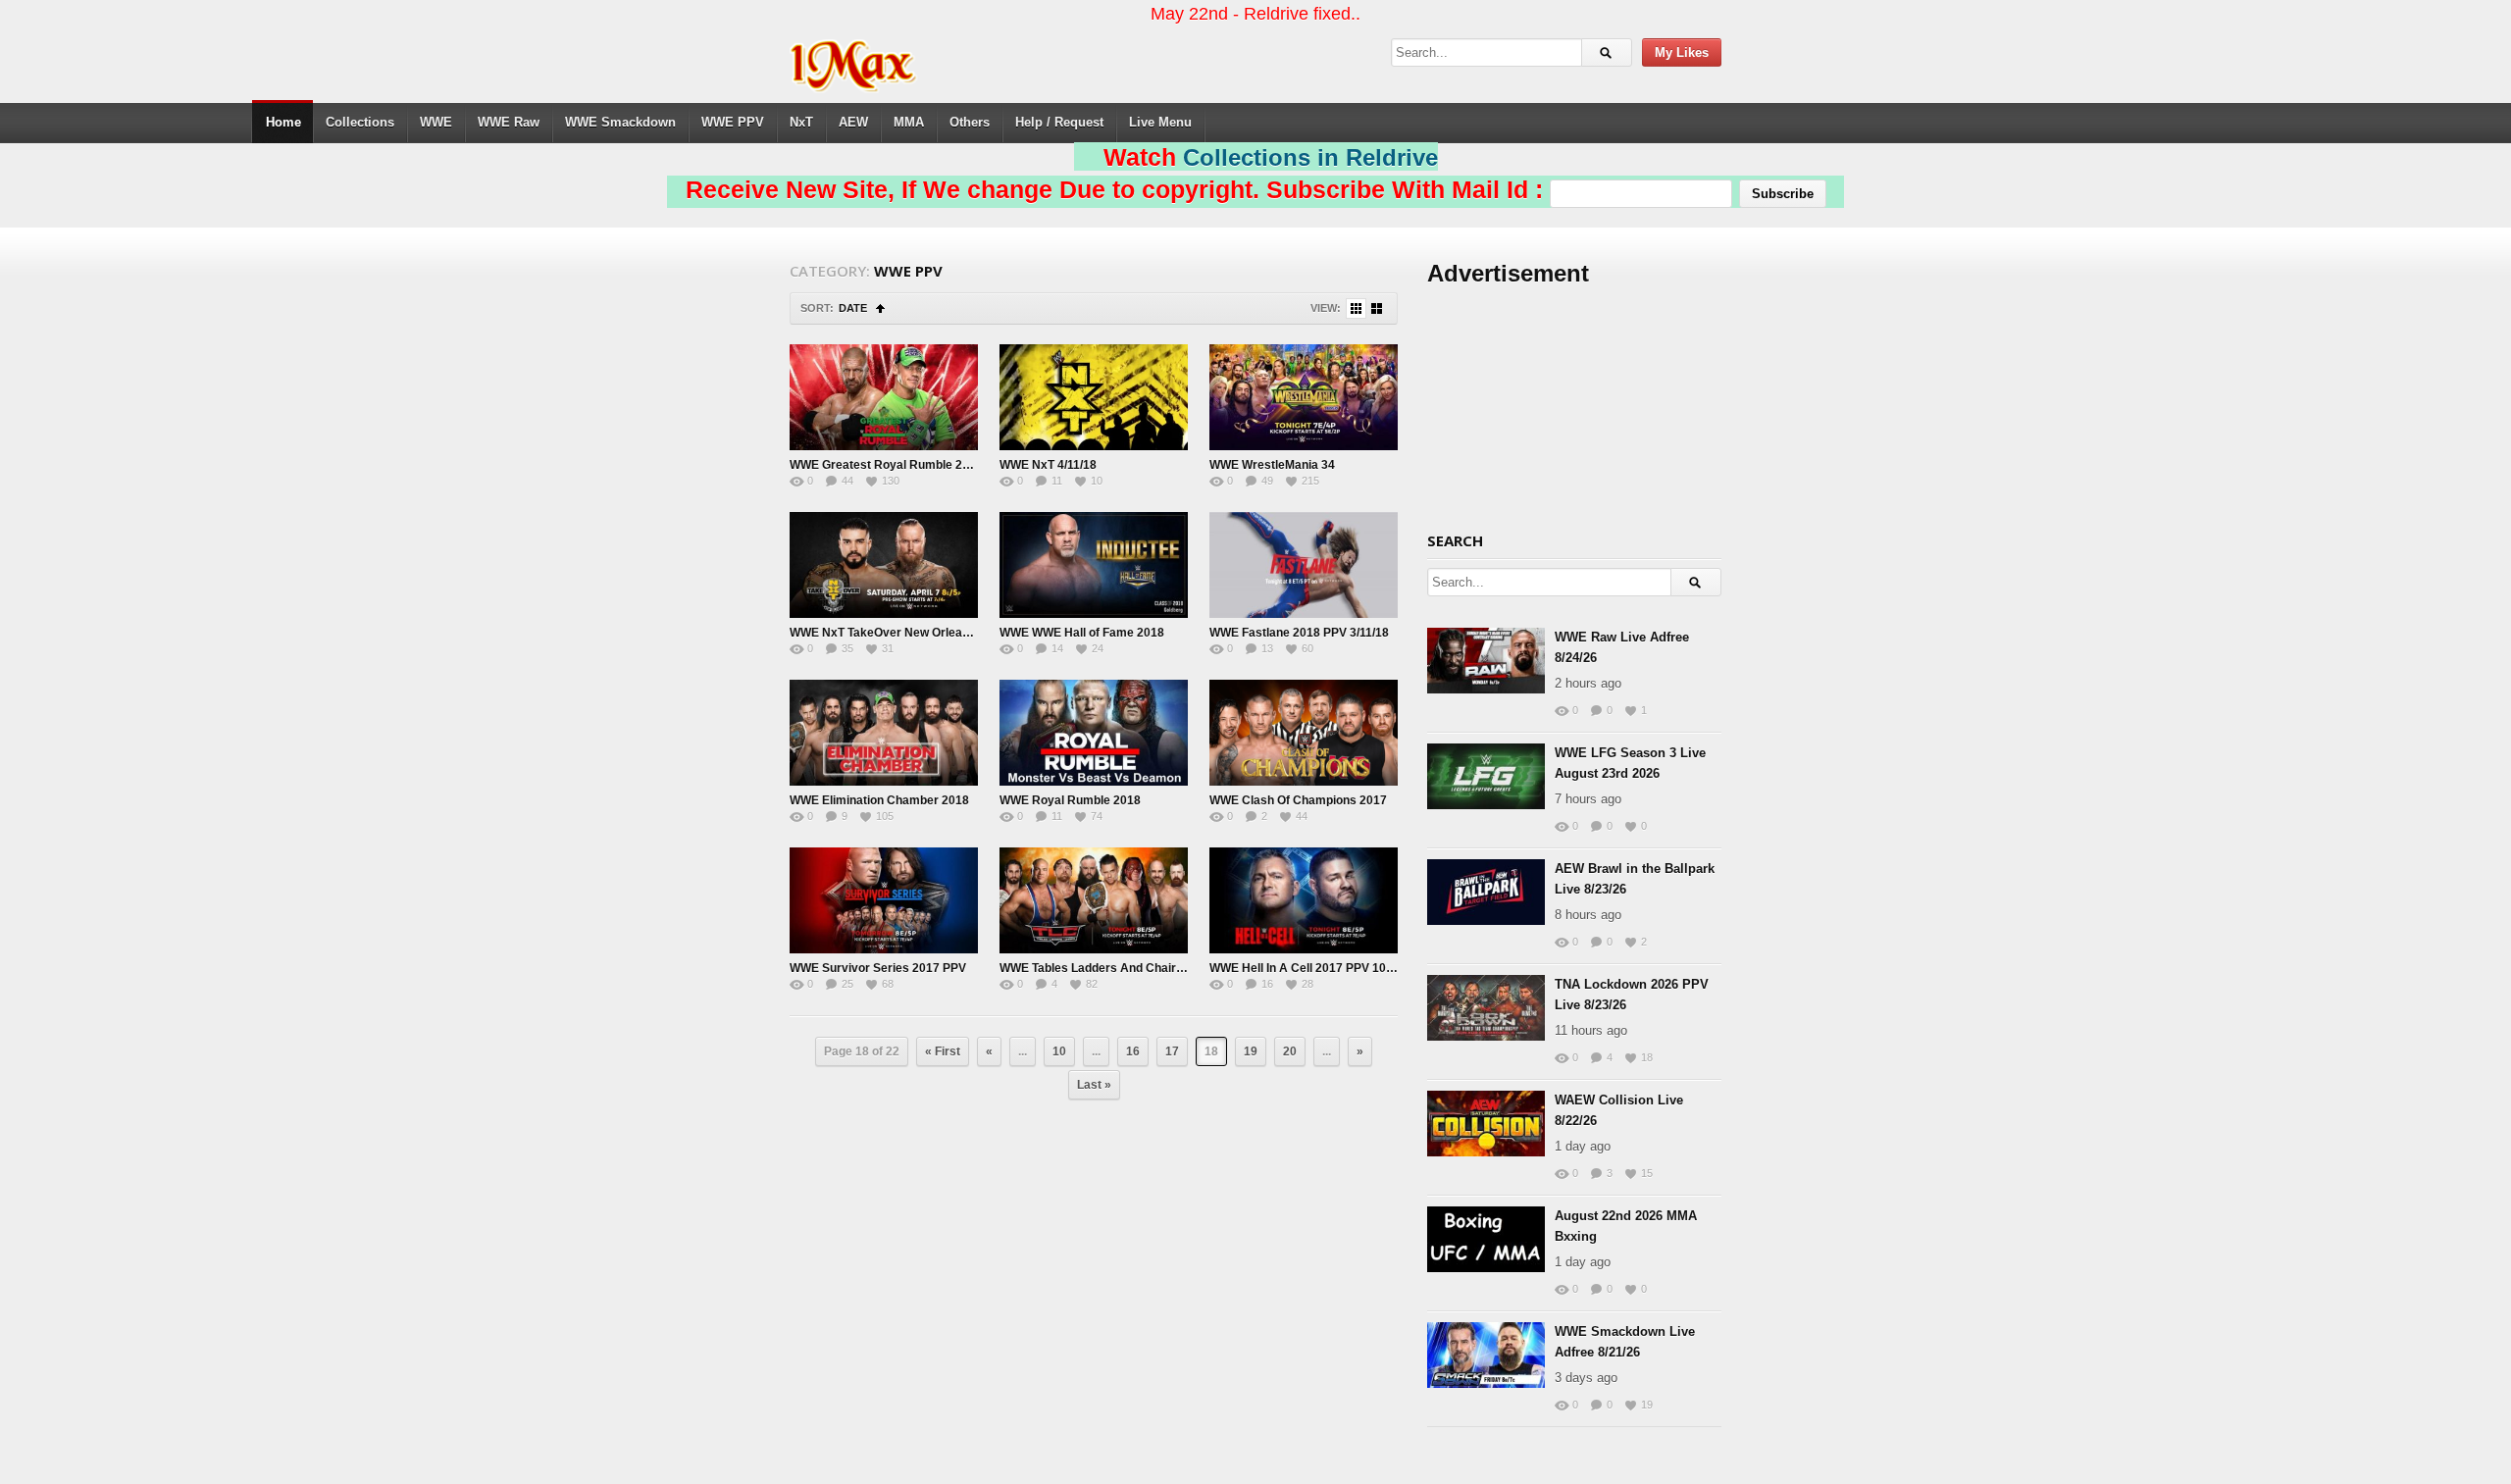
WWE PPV (733, 122)
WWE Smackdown (620, 122)
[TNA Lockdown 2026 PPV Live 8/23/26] (1486, 1008)
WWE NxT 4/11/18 (1048, 465)
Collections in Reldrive (1310, 157)
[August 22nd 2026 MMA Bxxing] (1486, 1239)
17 (1172, 1051)
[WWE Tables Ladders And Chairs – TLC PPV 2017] (1094, 900)
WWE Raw (509, 122)
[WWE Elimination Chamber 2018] (884, 733)
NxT (801, 122)
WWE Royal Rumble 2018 (1070, 800)
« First (943, 1051)
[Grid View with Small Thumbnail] (1356, 308)
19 (1251, 1051)
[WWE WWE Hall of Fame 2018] (1094, 565)
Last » (1094, 1085)
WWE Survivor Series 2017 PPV (878, 968)
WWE (436, 122)
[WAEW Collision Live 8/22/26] (1486, 1124)
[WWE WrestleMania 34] (1304, 397)
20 (1290, 1051)
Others (970, 122)
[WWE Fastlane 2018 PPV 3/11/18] (1304, 565)
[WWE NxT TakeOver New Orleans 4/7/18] (884, 565)
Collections (360, 122)
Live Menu (1160, 122)
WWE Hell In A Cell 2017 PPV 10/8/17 (1311, 968)
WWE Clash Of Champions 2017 (1298, 800)
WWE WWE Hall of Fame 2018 (1082, 633)
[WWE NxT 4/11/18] (1094, 397)
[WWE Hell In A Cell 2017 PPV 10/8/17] (1304, 900)
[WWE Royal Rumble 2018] (1094, 733)
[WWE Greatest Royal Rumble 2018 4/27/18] (884, 397)
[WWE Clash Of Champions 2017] (1304, 733)
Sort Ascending (880, 308)
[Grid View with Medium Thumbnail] (1377, 308)
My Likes (1682, 52)
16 (1133, 1051)
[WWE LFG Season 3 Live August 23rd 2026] (1486, 776)
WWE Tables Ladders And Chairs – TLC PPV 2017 (1137, 968)
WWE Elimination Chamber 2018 (879, 800)
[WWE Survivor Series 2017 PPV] (884, 900)
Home (283, 122)
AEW (853, 122)
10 (1059, 1051)
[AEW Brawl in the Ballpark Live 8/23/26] (1486, 892)
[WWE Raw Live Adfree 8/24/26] (1486, 661)
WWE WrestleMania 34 (1272, 465)
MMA (909, 122)
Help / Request (1059, 122)
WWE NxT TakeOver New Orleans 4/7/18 (901, 633)
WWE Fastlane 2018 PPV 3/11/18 (1299, 633)
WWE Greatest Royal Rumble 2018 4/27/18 (908, 465)
